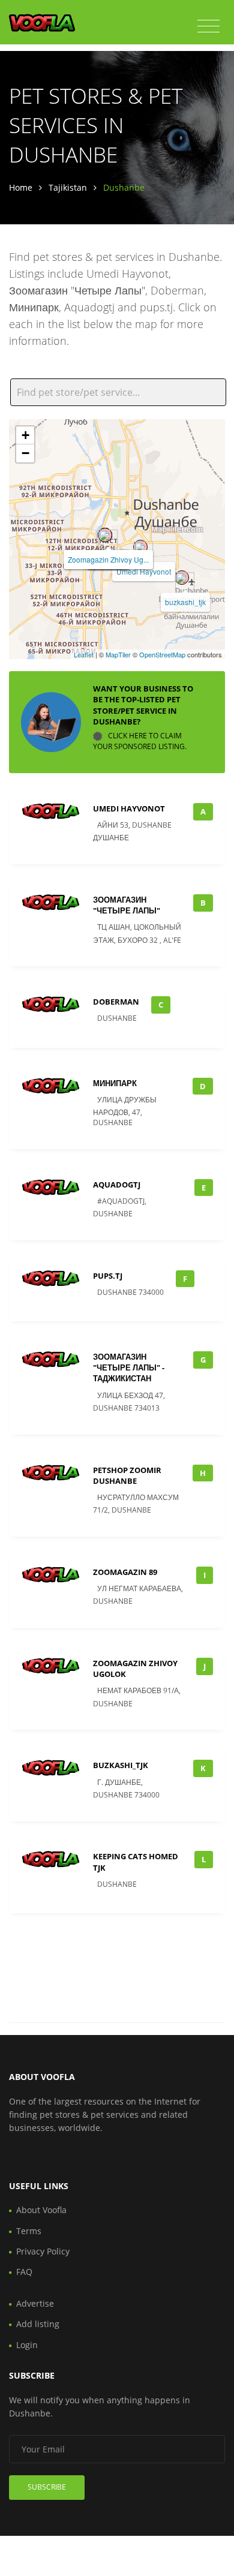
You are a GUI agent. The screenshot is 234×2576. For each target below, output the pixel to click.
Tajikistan (68, 187)
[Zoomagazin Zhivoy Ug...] (105, 535)
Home (21, 187)
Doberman (116, 1002)
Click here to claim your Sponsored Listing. (140, 741)
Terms (29, 2231)
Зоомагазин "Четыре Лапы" (127, 905)
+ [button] (25, 435)
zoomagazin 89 (125, 1572)
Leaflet (84, 654)
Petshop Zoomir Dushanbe (127, 1475)
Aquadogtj (117, 1185)
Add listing (38, 2324)
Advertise (35, 2303)
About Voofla (41, 2210)
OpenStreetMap (162, 654)
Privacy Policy (43, 2251)
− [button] (25, 453)
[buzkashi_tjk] (182, 578)
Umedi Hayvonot (144, 571)
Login (27, 2345)
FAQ (24, 2272)
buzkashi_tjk (185, 602)
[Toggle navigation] (208, 26)
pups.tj (108, 1276)
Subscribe (47, 2487)
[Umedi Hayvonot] (140, 547)
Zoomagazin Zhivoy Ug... (108, 559)
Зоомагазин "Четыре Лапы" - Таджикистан (129, 1367)
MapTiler (118, 654)
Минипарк (115, 1083)
